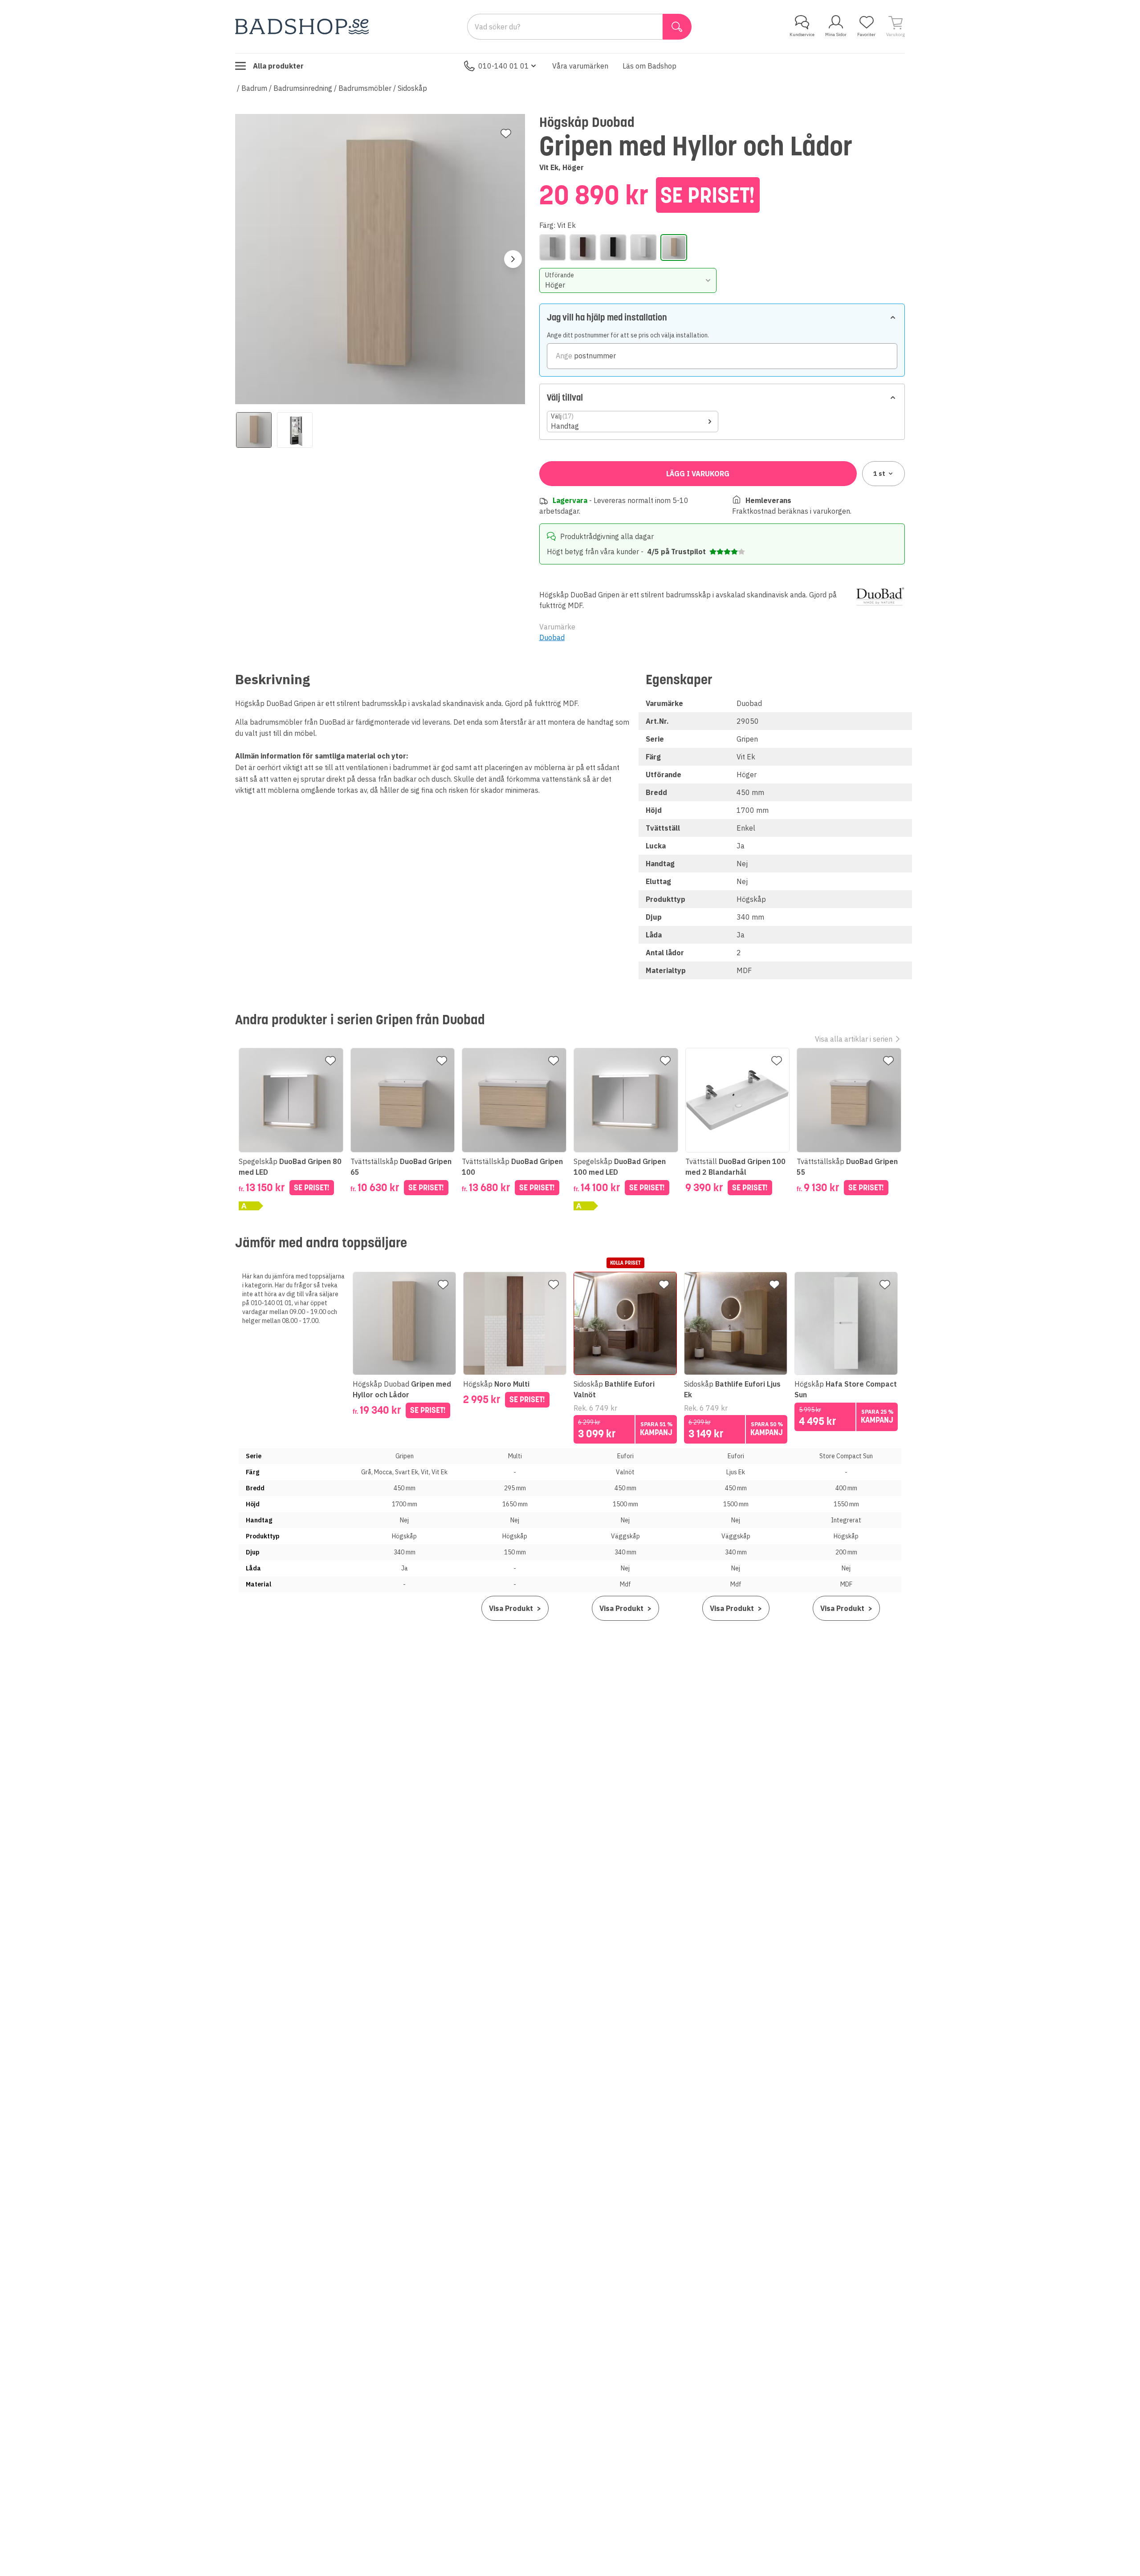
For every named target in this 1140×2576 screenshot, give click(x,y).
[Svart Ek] (613, 247)
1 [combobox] (879, 474)
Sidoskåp (412, 88)
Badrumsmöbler (365, 88)
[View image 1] (254, 430)
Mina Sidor (836, 34)
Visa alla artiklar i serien (854, 1039)
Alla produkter (278, 66)
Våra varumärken (580, 66)
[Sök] (677, 27)
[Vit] (643, 247)
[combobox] (628, 280)
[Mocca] (583, 247)
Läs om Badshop (649, 66)
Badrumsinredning (303, 88)
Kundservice (802, 34)
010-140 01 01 (504, 66)
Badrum (254, 88)
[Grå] (553, 247)
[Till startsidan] (302, 26)
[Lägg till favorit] (506, 134)
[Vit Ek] (674, 247)
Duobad (552, 637)
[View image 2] (295, 430)
